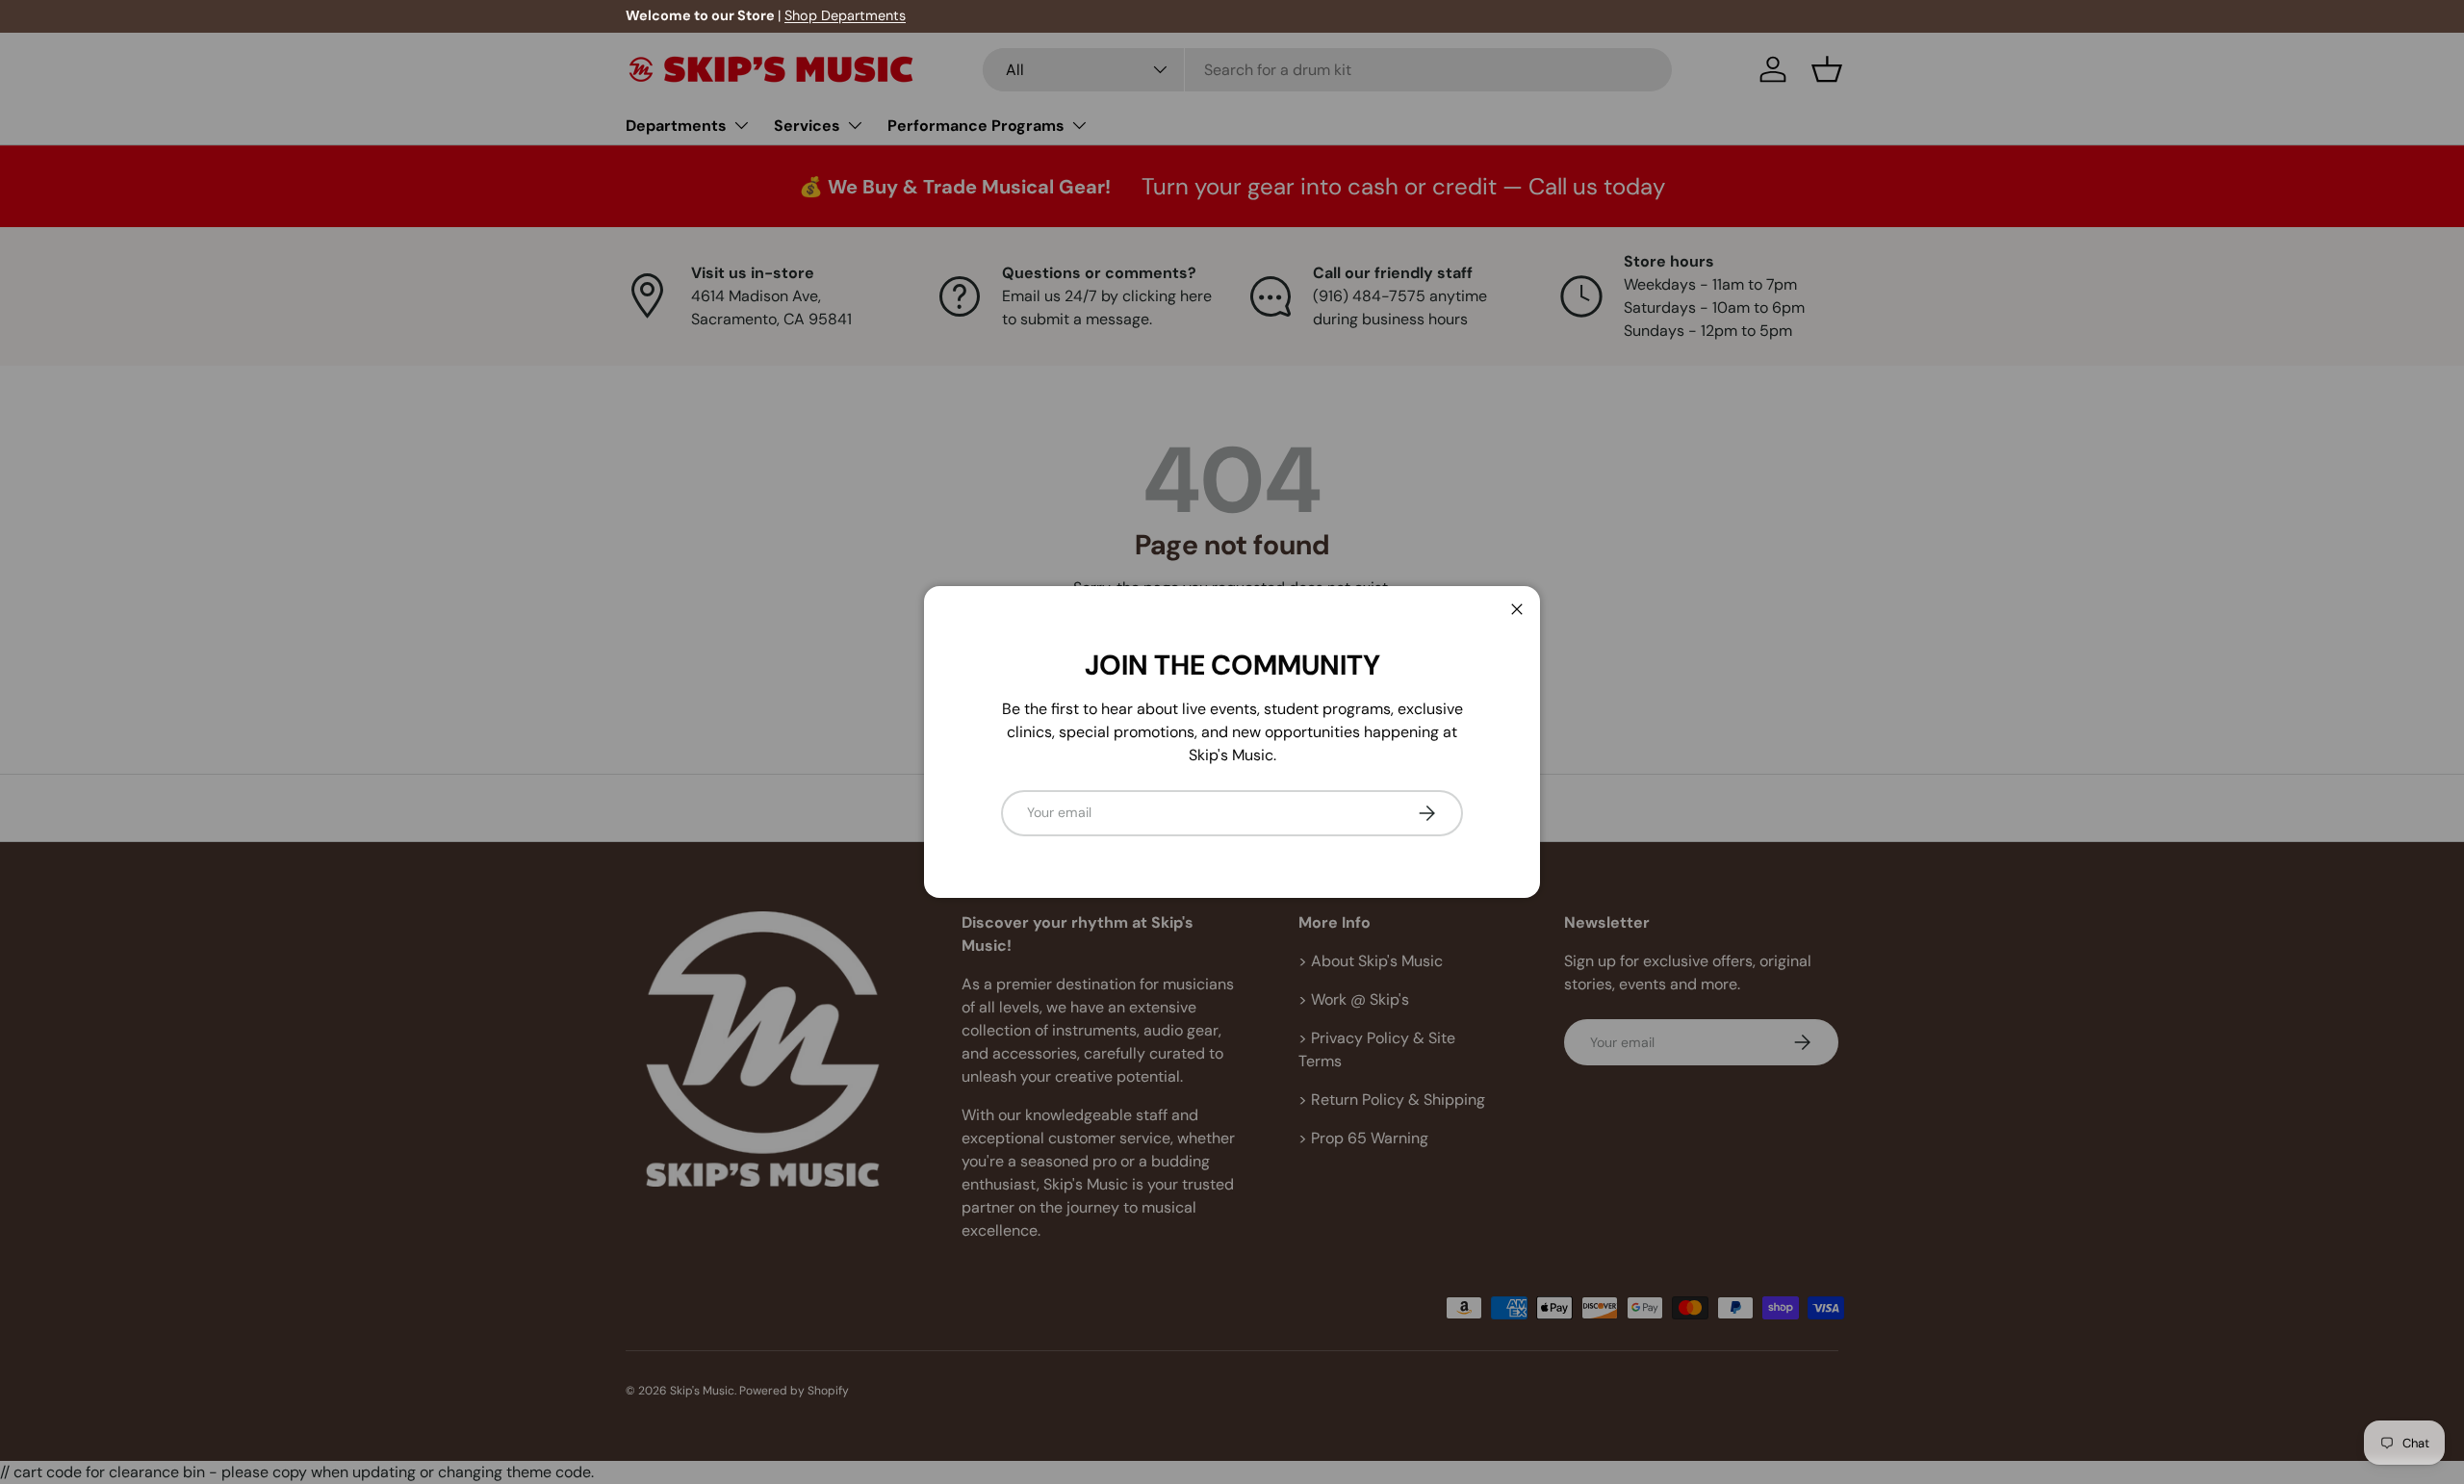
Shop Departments (845, 15)
